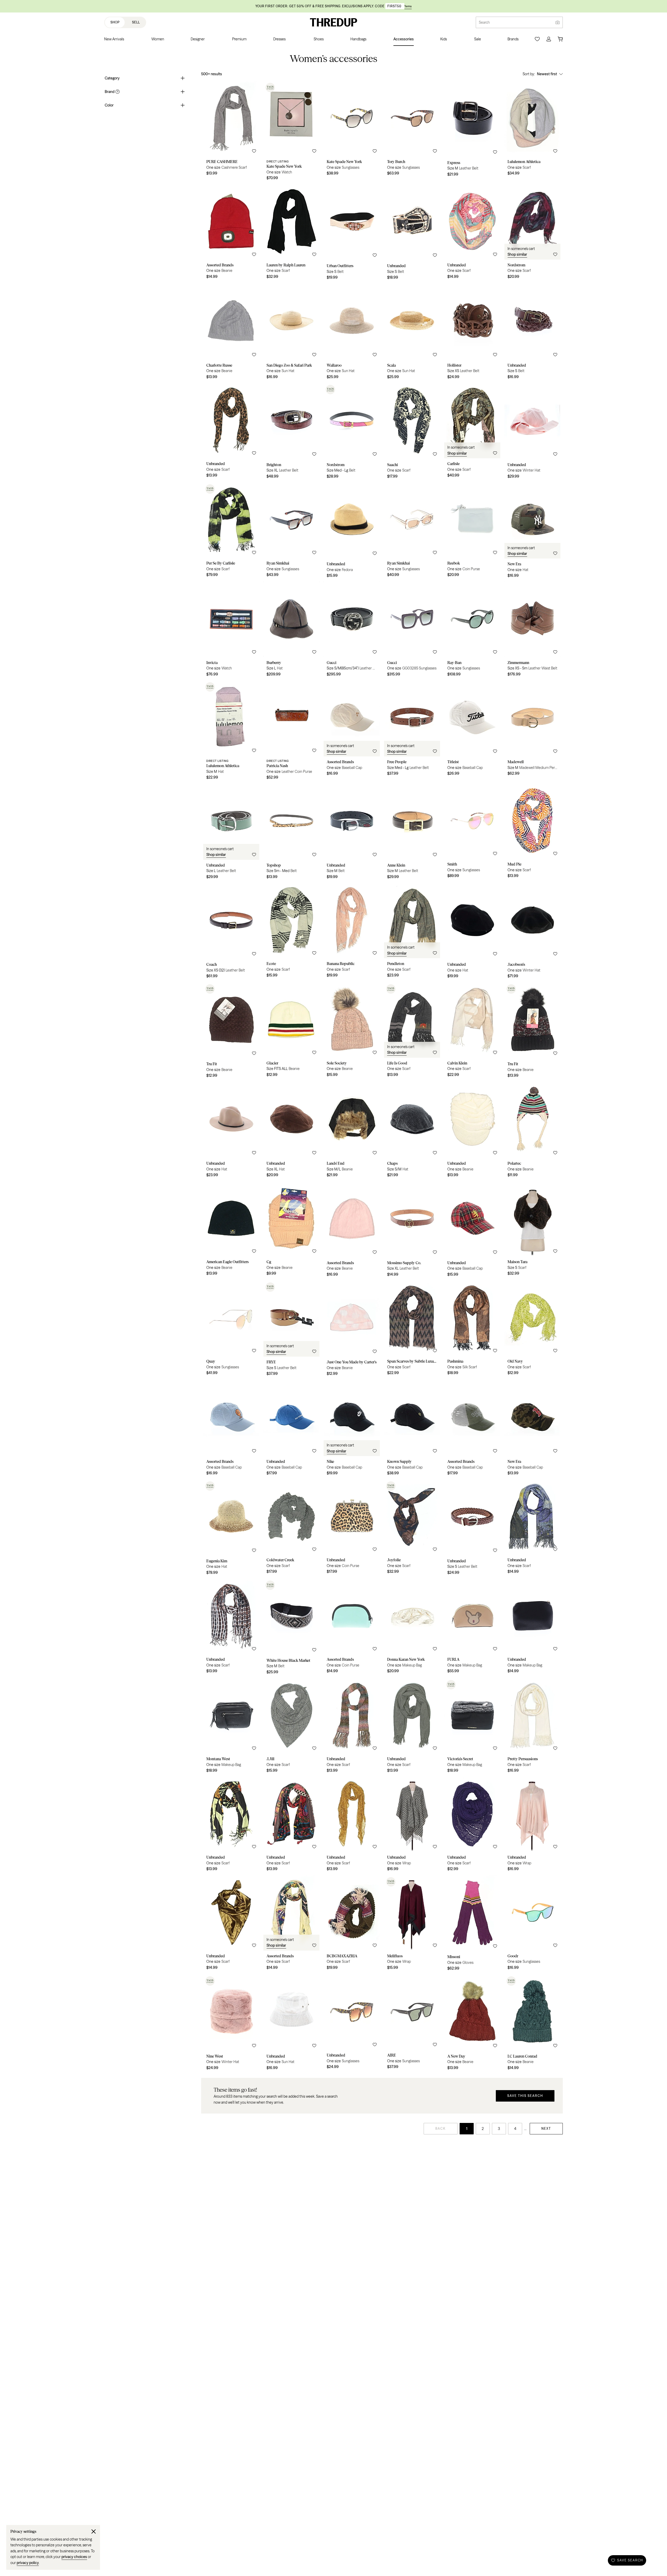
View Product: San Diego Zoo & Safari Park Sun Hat (291, 333)
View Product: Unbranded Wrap (412, 1826)
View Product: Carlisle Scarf (472, 433)
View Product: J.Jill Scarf (291, 1727)
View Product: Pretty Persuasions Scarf (532, 1727)
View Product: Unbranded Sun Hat (291, 2024)
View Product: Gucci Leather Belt (352, 631)
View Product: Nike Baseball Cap (352, 1430)
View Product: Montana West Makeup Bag (231, 1727)
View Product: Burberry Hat (291, 631)
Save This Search (525, 2096)
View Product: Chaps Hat (412, 1131)
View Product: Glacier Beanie (291, 1032)
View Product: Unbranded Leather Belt (231, 833)
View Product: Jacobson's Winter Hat (532, 932)
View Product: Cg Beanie (291, 1231)
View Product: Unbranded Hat (472, 932)
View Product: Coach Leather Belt (231, 932)
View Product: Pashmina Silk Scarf (472, 1330)
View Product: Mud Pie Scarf (532, 833)
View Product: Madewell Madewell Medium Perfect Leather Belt (532, 732)
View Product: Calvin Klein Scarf (472, 1032)
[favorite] (254, 151)
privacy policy (28, 2563)
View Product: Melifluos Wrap (412, 1925)
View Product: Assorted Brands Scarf (291, 1925)
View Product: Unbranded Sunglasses (352, 2024)
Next (546, 2129)
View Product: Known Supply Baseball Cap (412, 1430)
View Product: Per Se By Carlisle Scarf (231, 532)
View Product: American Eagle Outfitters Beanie (231, 1231)
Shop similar (517, 254)
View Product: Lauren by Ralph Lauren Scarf (291, 234)
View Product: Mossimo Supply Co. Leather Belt (412, 1231)
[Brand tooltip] (117, 92)
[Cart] (560, 39)
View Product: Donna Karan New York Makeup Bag (412, 1628)
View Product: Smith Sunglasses (472, 833)
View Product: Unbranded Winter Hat (532, 433)
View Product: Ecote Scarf (291, 932)
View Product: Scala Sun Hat (412, 333)
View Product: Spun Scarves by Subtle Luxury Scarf (412, 1330)
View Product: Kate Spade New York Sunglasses (352, 132)
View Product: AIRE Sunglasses (412, 2024)
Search (484, 22)
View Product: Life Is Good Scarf (412, 1032)
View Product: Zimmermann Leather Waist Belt (532, 631)
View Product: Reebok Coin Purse (472, 532)
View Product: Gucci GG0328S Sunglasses (412, 631)
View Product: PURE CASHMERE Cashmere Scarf (231, 132)
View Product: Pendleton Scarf (412, 932)
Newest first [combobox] (547, 74)
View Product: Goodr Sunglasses (532, 1925)
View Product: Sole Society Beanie (352, 1032)
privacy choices (74, 2557)
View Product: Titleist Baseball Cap (472, 732)
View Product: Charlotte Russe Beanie (231, 333)
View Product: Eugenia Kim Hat (231, 1529)
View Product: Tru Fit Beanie (231, 1032)
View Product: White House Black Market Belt (291, 1628)
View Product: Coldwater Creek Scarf (291, 1529)
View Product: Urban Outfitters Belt (352, 234)
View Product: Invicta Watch (231, 631)
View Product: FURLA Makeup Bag (472, 1628)
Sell (136, 22)
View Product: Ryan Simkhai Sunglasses (291, 532)
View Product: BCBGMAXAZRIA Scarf (352, 1925)
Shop (115, 22)
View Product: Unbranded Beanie (472, 1131)
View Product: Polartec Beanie (532, 1131)
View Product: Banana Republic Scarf (352, 932)
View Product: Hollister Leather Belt (472, 333)
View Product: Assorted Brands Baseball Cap (352, 732)
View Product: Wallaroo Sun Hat (352, 333)
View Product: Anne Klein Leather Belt (412, 833)
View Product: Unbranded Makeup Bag (532, 1628)
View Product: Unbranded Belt (412, 234)
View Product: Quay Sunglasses (231, 1330)
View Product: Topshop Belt (291, 833)
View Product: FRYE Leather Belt (291, 1330)
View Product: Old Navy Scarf (532, 1330)
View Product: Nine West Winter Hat (231, 2024)
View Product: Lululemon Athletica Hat (231, 732)
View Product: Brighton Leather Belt (291, 433)
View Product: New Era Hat (532, 532)
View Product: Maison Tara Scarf (532, 1231)
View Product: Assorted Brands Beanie (231, 234)
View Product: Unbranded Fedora (352, 532)
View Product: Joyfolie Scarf (412, 1529)
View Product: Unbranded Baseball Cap (472, 1231)
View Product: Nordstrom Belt (352, 433)
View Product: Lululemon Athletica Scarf (532, 132)
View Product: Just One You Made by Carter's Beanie (352, 1330)
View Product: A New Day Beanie (472, 2024)
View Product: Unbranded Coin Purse (352, 1529)
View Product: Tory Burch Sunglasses (412, 132)
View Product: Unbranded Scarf (472, 234)
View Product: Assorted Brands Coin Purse (352, 1628)
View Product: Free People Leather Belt (412, 732)
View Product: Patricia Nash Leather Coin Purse (291, 732)
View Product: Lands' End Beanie (352, 1131)
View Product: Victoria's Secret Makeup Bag (472, 1727)
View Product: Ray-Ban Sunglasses (472, 631)
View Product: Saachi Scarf (412, 433)
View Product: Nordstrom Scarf (532, 234)
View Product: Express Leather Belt (472, 132)
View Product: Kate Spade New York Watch (291, 132)
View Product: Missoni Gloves (472, 1925)
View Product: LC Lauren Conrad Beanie (532, 2024)
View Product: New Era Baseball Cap (532, 1430)
